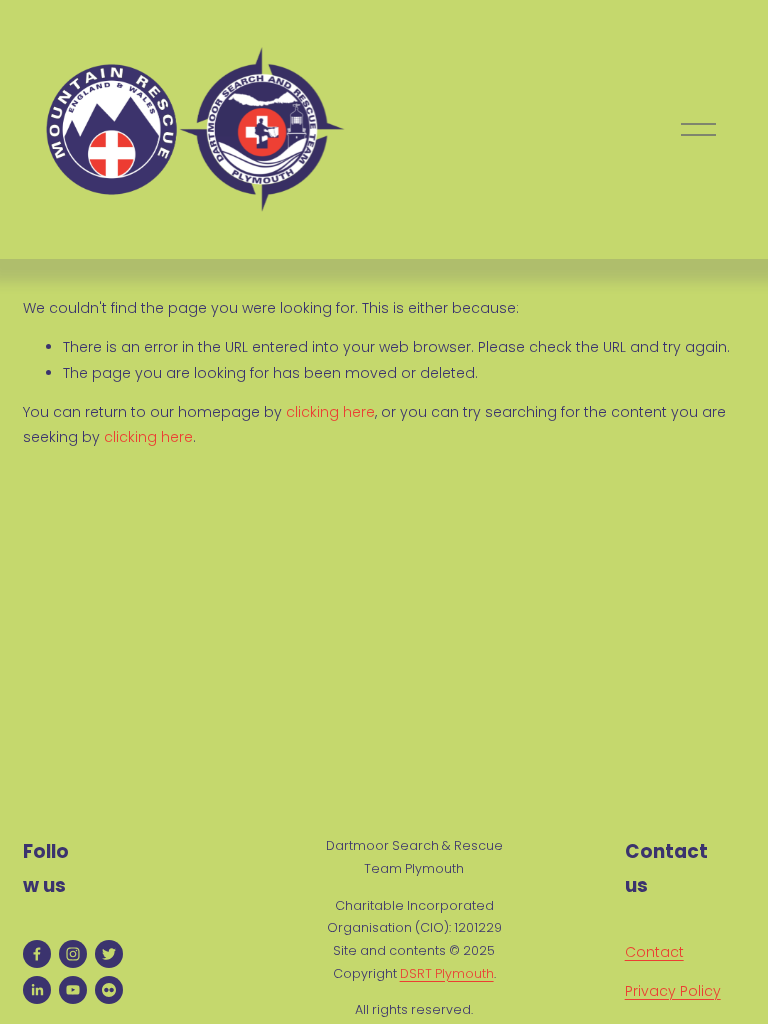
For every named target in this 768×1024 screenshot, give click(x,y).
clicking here (330, 412)
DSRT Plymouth (447, 973)
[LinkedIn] (37, 990)
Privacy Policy (673, 991)
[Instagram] (73, 954)
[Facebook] (37, 954)
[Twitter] (109, 954)
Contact (654, 952)
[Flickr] (109, 990)
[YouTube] (73, 990)
